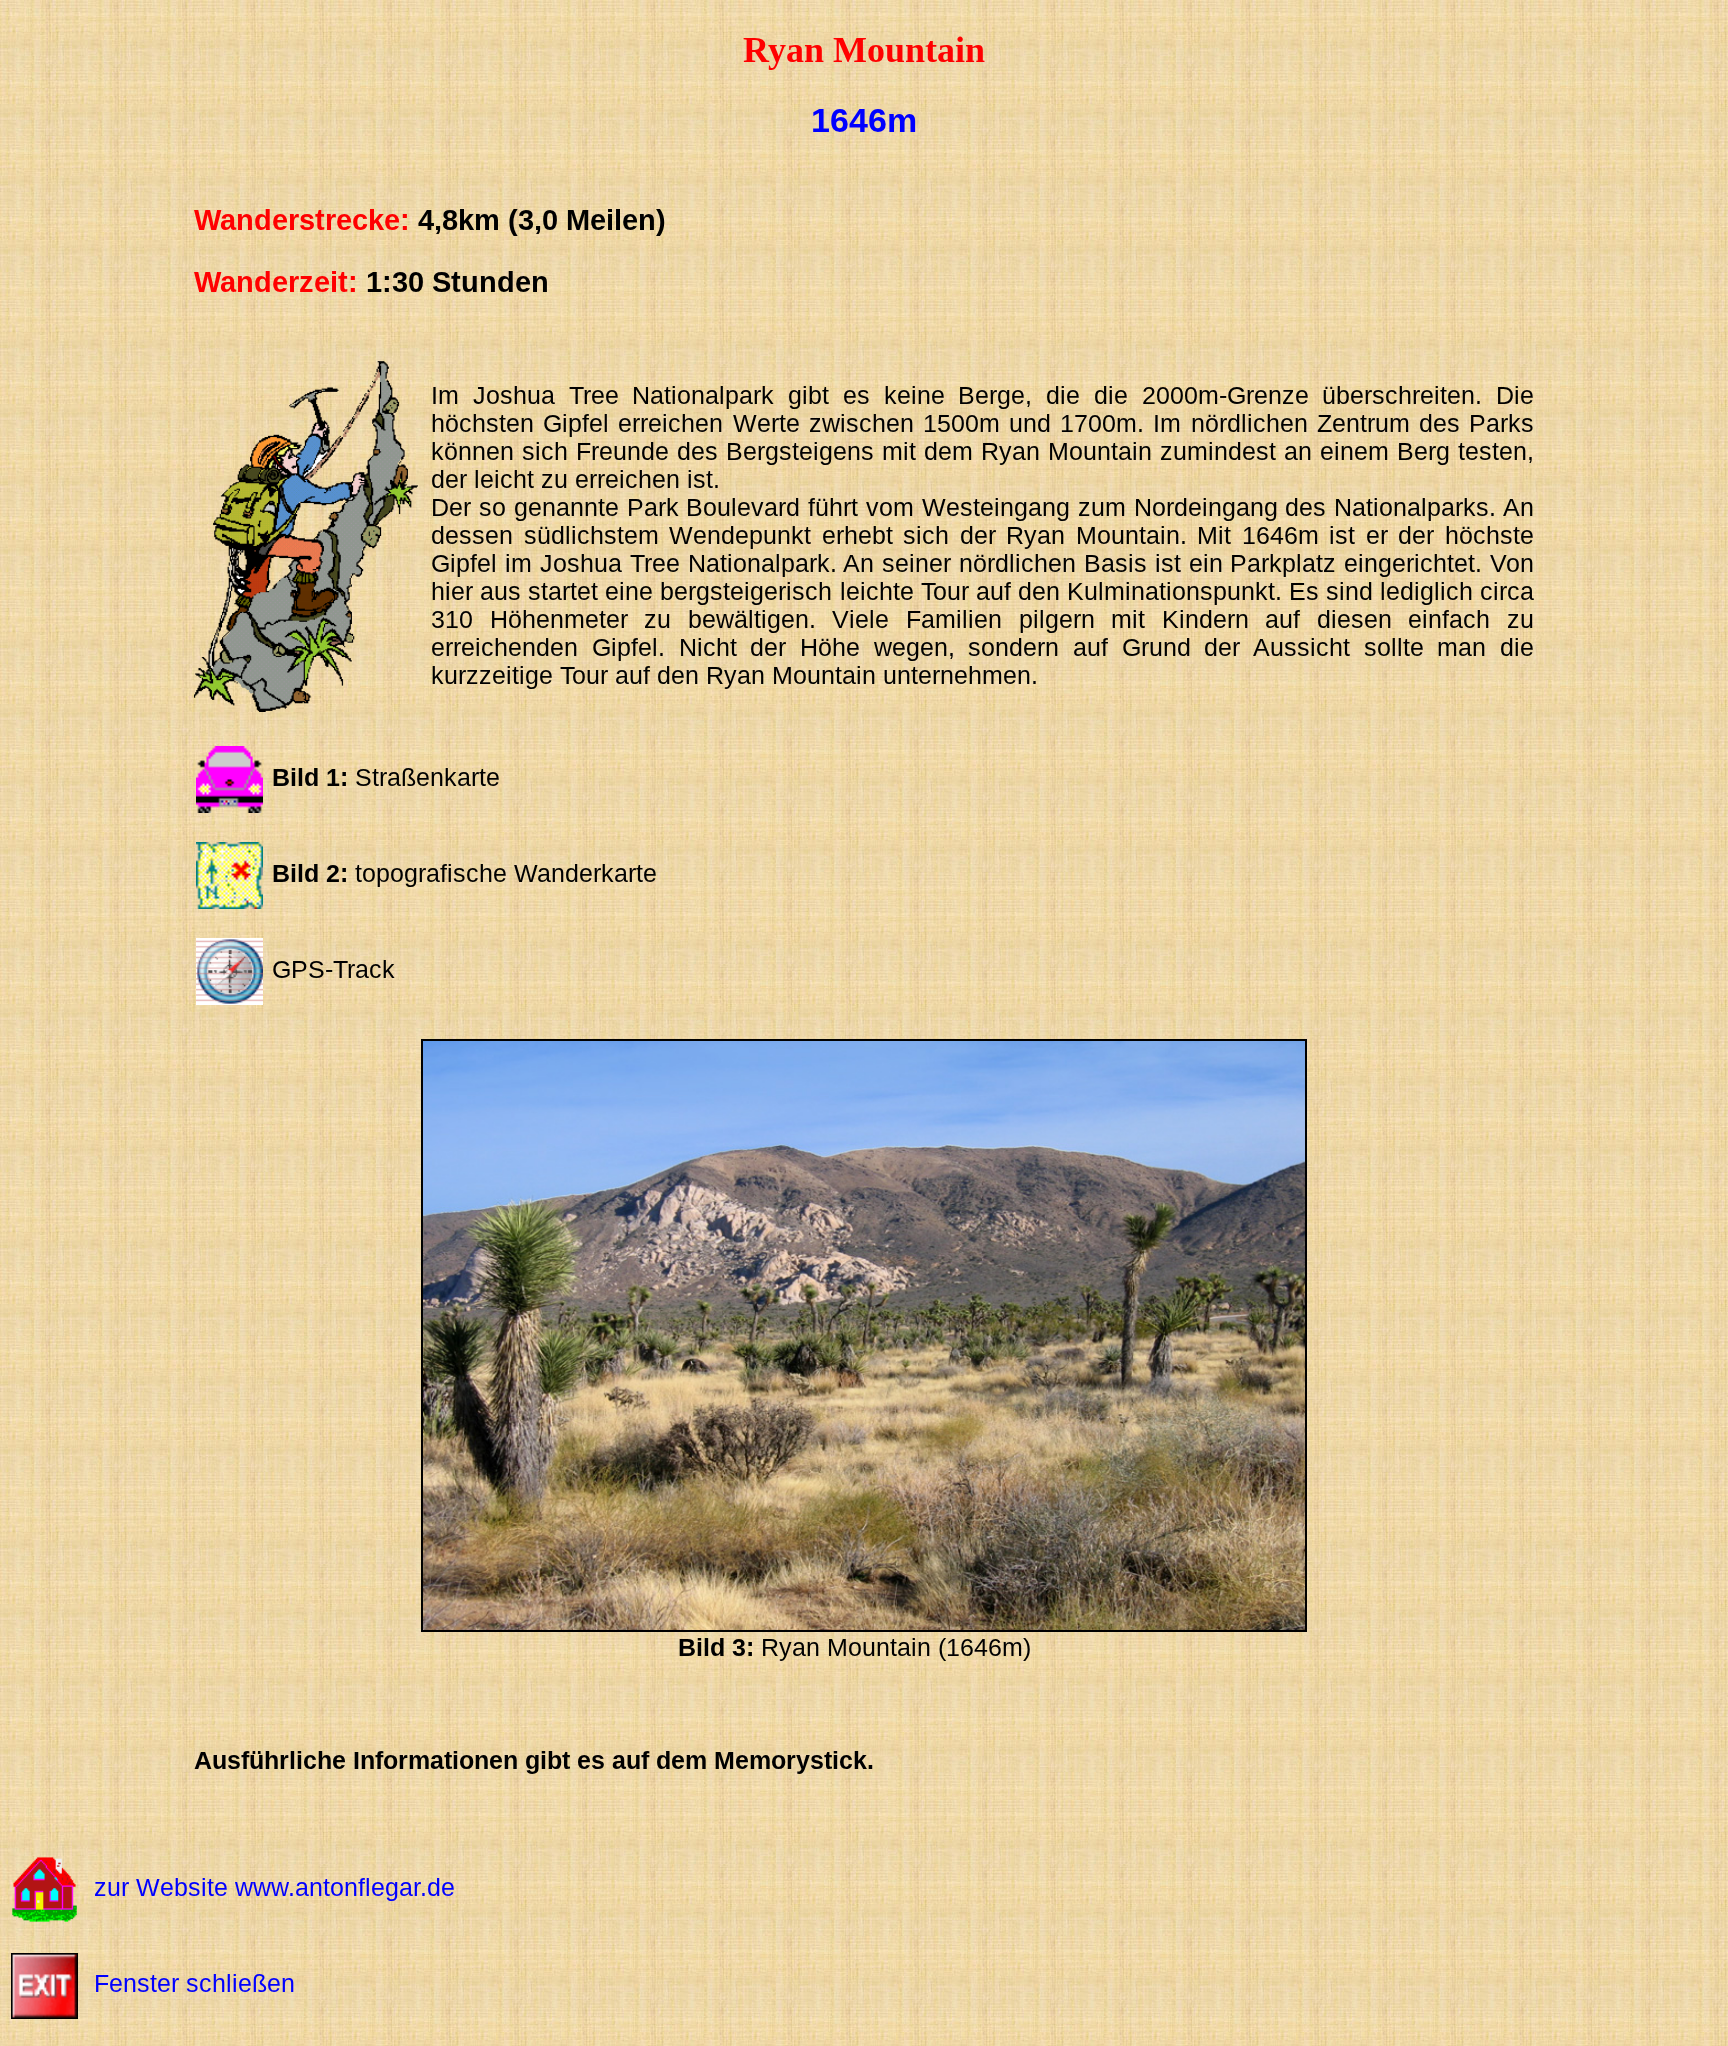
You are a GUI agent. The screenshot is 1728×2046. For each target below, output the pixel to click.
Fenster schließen (194, 1983)
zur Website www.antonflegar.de (274, 1887)
